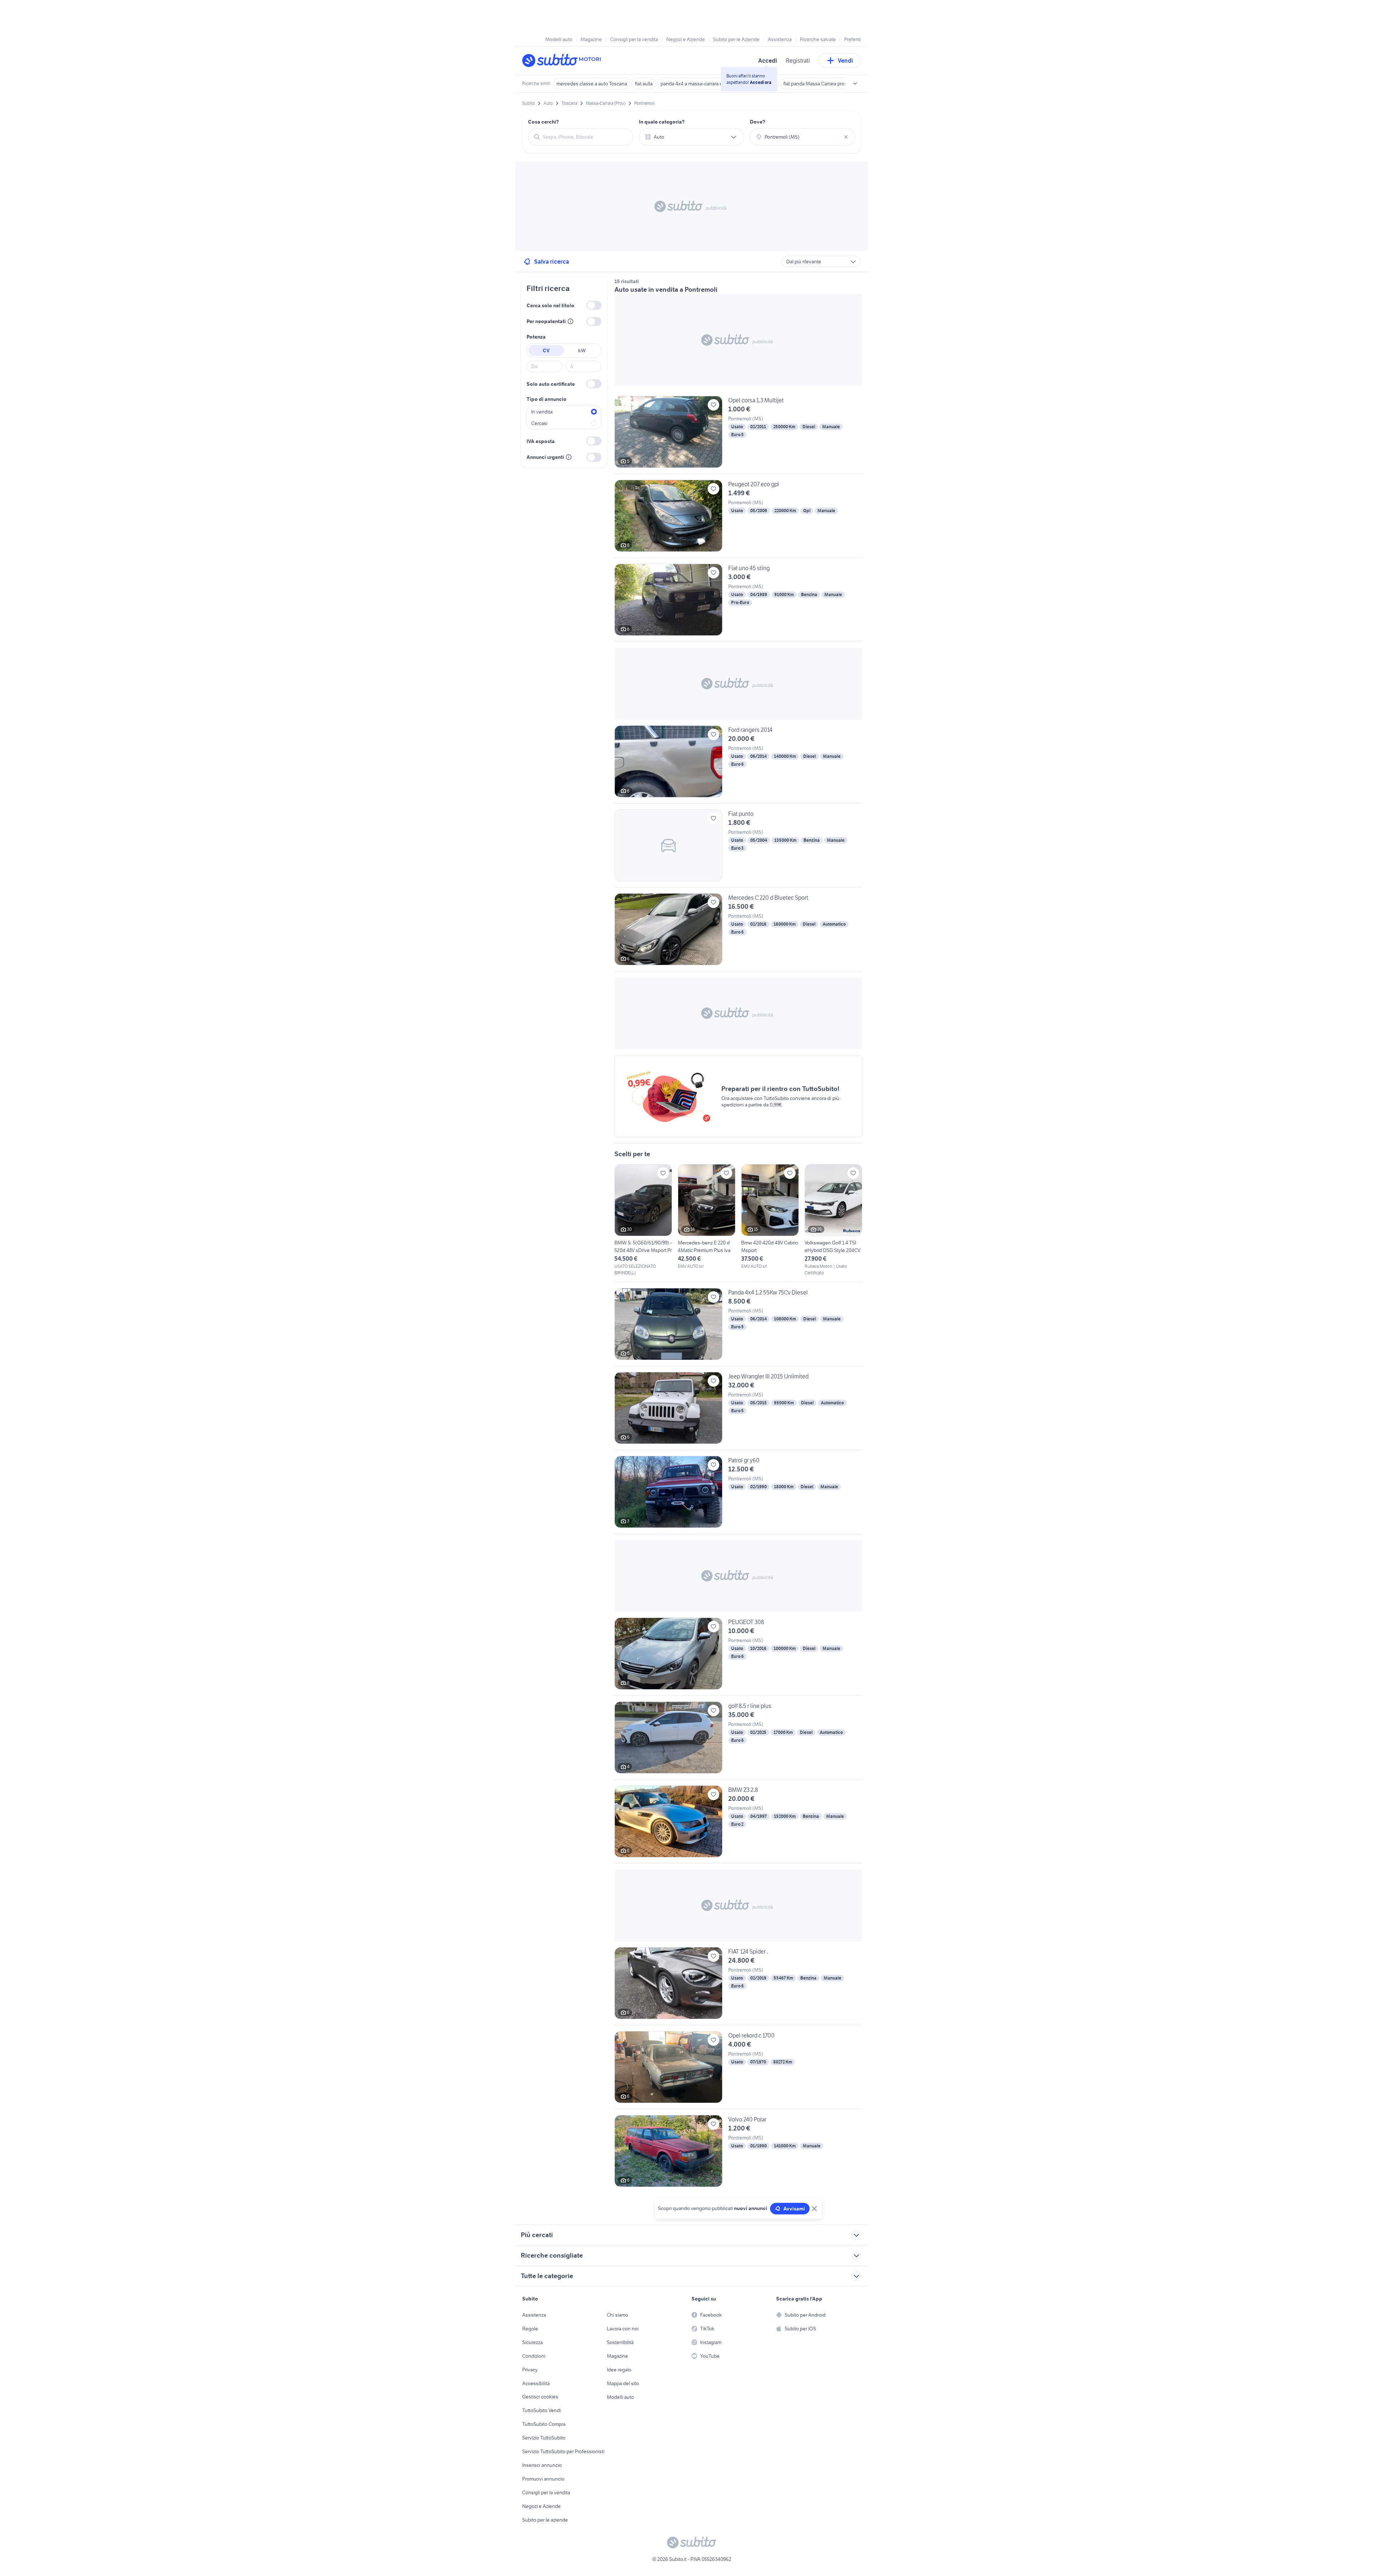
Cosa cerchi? (543, 122)
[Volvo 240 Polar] (738, 2151)
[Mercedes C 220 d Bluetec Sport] (738, 932)
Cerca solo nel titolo (550, 305)
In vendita (542, 412)
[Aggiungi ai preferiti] (713, 405)
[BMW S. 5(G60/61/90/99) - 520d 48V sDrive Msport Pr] (643, 1220)
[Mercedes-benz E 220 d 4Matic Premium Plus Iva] (707, 1217)
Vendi (845, 61)
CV (546, 350)
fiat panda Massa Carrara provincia (820, 84)
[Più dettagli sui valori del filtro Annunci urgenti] (569, 457)
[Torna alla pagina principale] (564, 61)
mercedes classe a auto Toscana (592, 84)
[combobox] (585, 137)
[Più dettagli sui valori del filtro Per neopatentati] (570, 321)
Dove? (758, 122)
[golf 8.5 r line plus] (738, 1740)
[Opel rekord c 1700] (738, 2070)
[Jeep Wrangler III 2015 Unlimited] (738, 1411)
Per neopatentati (546, 321)
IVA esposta (541, 441)
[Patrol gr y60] (738, 1495)
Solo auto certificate (551, 384)
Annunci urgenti (545, 457)
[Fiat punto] (738, 848)
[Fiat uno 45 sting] (738, 603)
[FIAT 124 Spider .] (738, 1986)
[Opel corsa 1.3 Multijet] (738, 435)
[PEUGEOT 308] (738, 1656)
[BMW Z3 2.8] (738, 1824)
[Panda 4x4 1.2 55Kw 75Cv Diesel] (738, 1327)
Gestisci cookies (540, 2397)
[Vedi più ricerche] (855, 84)
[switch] (594, 305)
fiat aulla (644, 84)
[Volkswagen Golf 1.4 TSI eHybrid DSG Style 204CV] (833, 1220)
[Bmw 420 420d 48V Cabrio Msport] (770, 1217)
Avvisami (794, 2209)
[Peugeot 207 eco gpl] (738, 519)
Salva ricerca (552, 261)
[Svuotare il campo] (846, 137)
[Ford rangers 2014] (738, 764)
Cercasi (539, 423)
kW (582, 350)
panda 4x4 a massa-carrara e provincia (702, 84)
